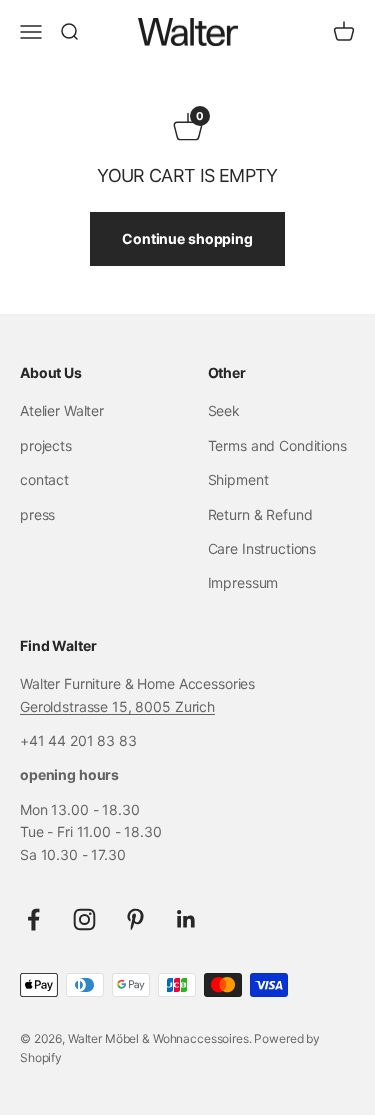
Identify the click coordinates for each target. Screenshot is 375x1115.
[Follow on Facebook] (33, 919)
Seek (224, 410)
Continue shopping (187, 238)
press (37, 514)
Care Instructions (262, 548)
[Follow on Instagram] (84, 919)
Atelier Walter (62, 410)
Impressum (243, 582)
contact (44, 479)
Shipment (238, 479)
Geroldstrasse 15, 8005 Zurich (117, 706)
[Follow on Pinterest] (135, 919)
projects (46, 445)
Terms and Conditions (277, 445)
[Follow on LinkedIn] (186, 919)
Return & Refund (260, 514)
